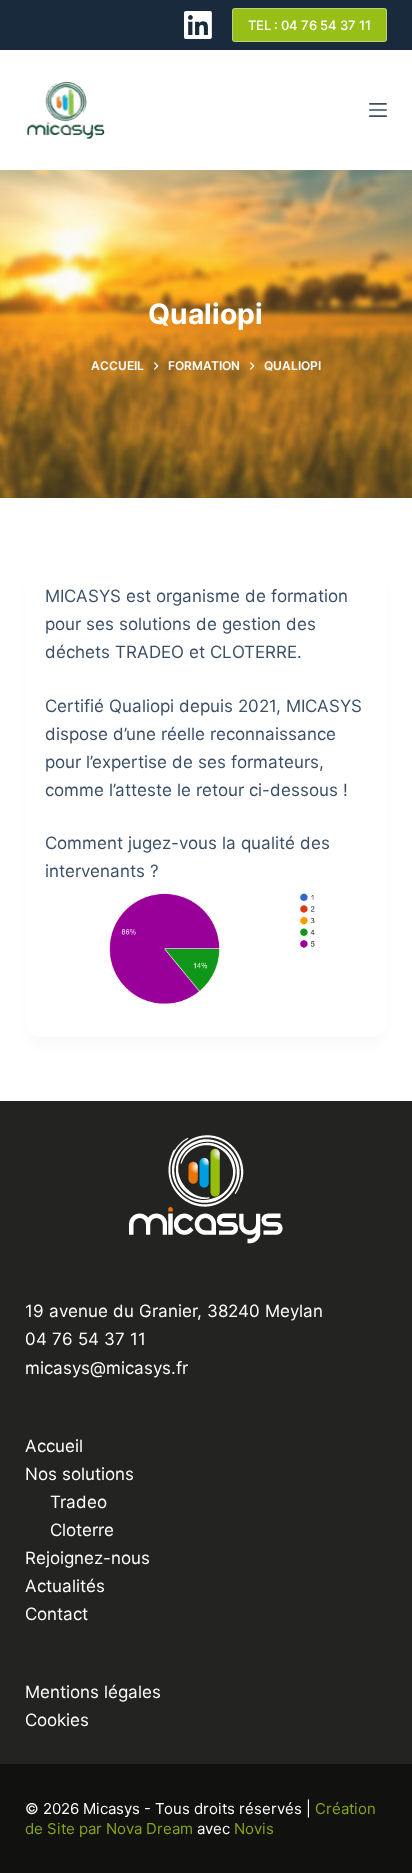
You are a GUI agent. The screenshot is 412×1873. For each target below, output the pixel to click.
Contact (56, 1614)
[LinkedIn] (198, 25)
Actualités (65, 1586)
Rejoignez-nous (87, 1558)
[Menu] (378, 110)
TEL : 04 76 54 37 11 (309, 25)
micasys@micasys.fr (106, 1368)
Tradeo (78, 1502)
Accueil (54, 1446)
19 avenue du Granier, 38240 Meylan (174, 1311)
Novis (254, 1828)
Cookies (57, 1720)
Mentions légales (93, 1692)
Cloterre (82, 1530)
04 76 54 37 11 (85, 1339)
